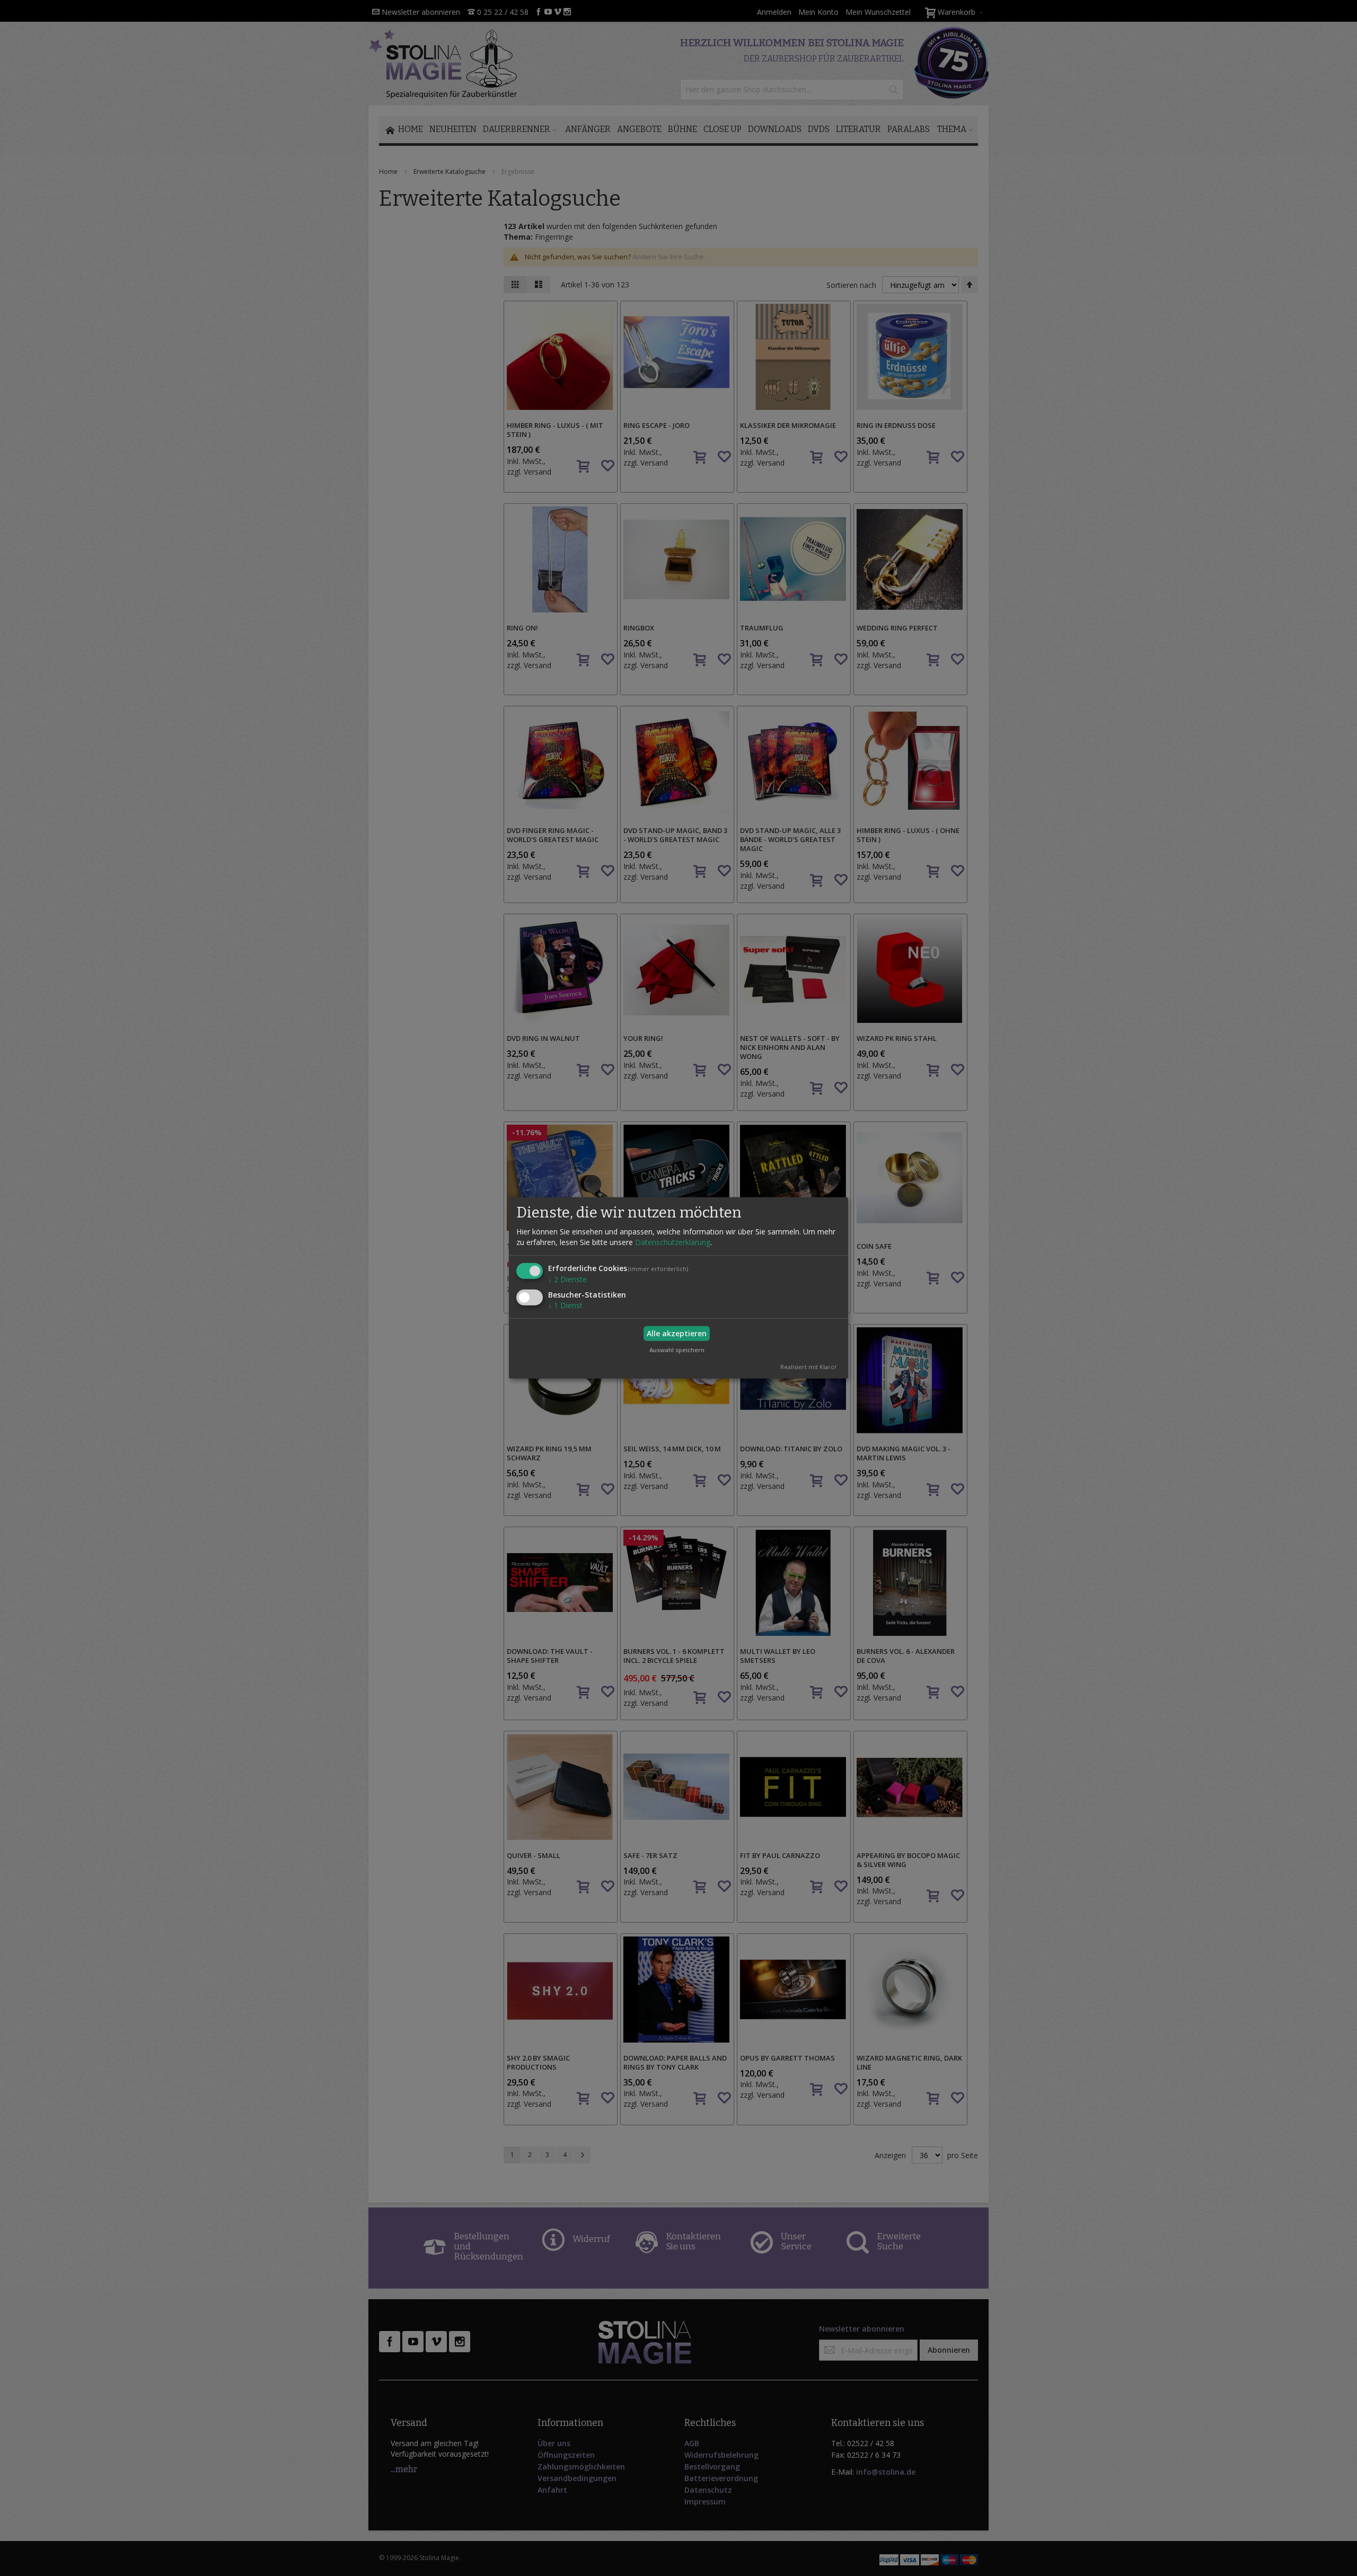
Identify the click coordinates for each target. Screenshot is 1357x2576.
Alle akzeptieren (677, 1333)
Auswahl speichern (677, 1350)
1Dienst (565, 1305)
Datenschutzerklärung (673, 1242)
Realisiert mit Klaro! (808, 1367)
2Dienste (567, 1279)
